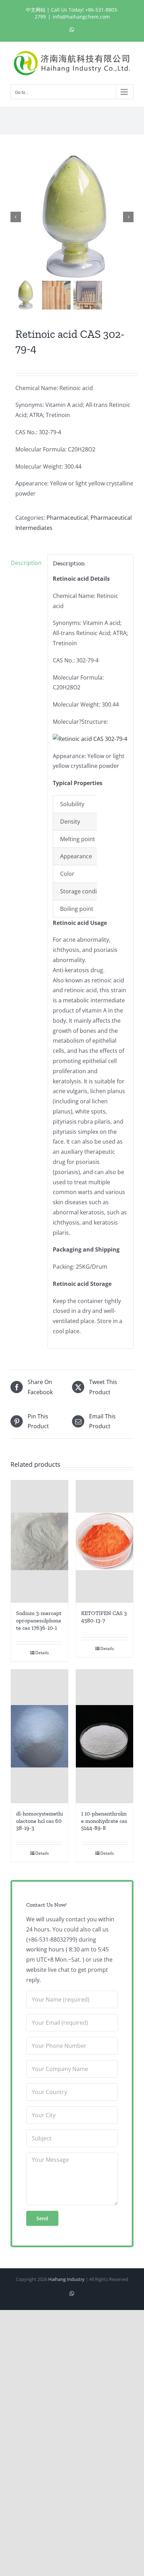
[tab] (27, 563)
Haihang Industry (66, 2279)
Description (26, 563)
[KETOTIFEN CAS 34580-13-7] (105, 1541)
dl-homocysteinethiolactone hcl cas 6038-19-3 (39, 1821)
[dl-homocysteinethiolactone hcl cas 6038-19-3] (39, 1736)
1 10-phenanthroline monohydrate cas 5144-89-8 (104, 1821)
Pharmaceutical (67, 518)
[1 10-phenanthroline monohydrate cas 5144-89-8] (105, 1736)
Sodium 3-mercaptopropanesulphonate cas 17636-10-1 (39, 1620)
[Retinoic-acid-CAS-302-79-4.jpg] (72, 217)
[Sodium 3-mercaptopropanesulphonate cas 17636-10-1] (39, 1541)
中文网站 (36, 10)
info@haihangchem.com (81, 17)
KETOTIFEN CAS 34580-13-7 (104, 1617)
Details (42, 1653)
